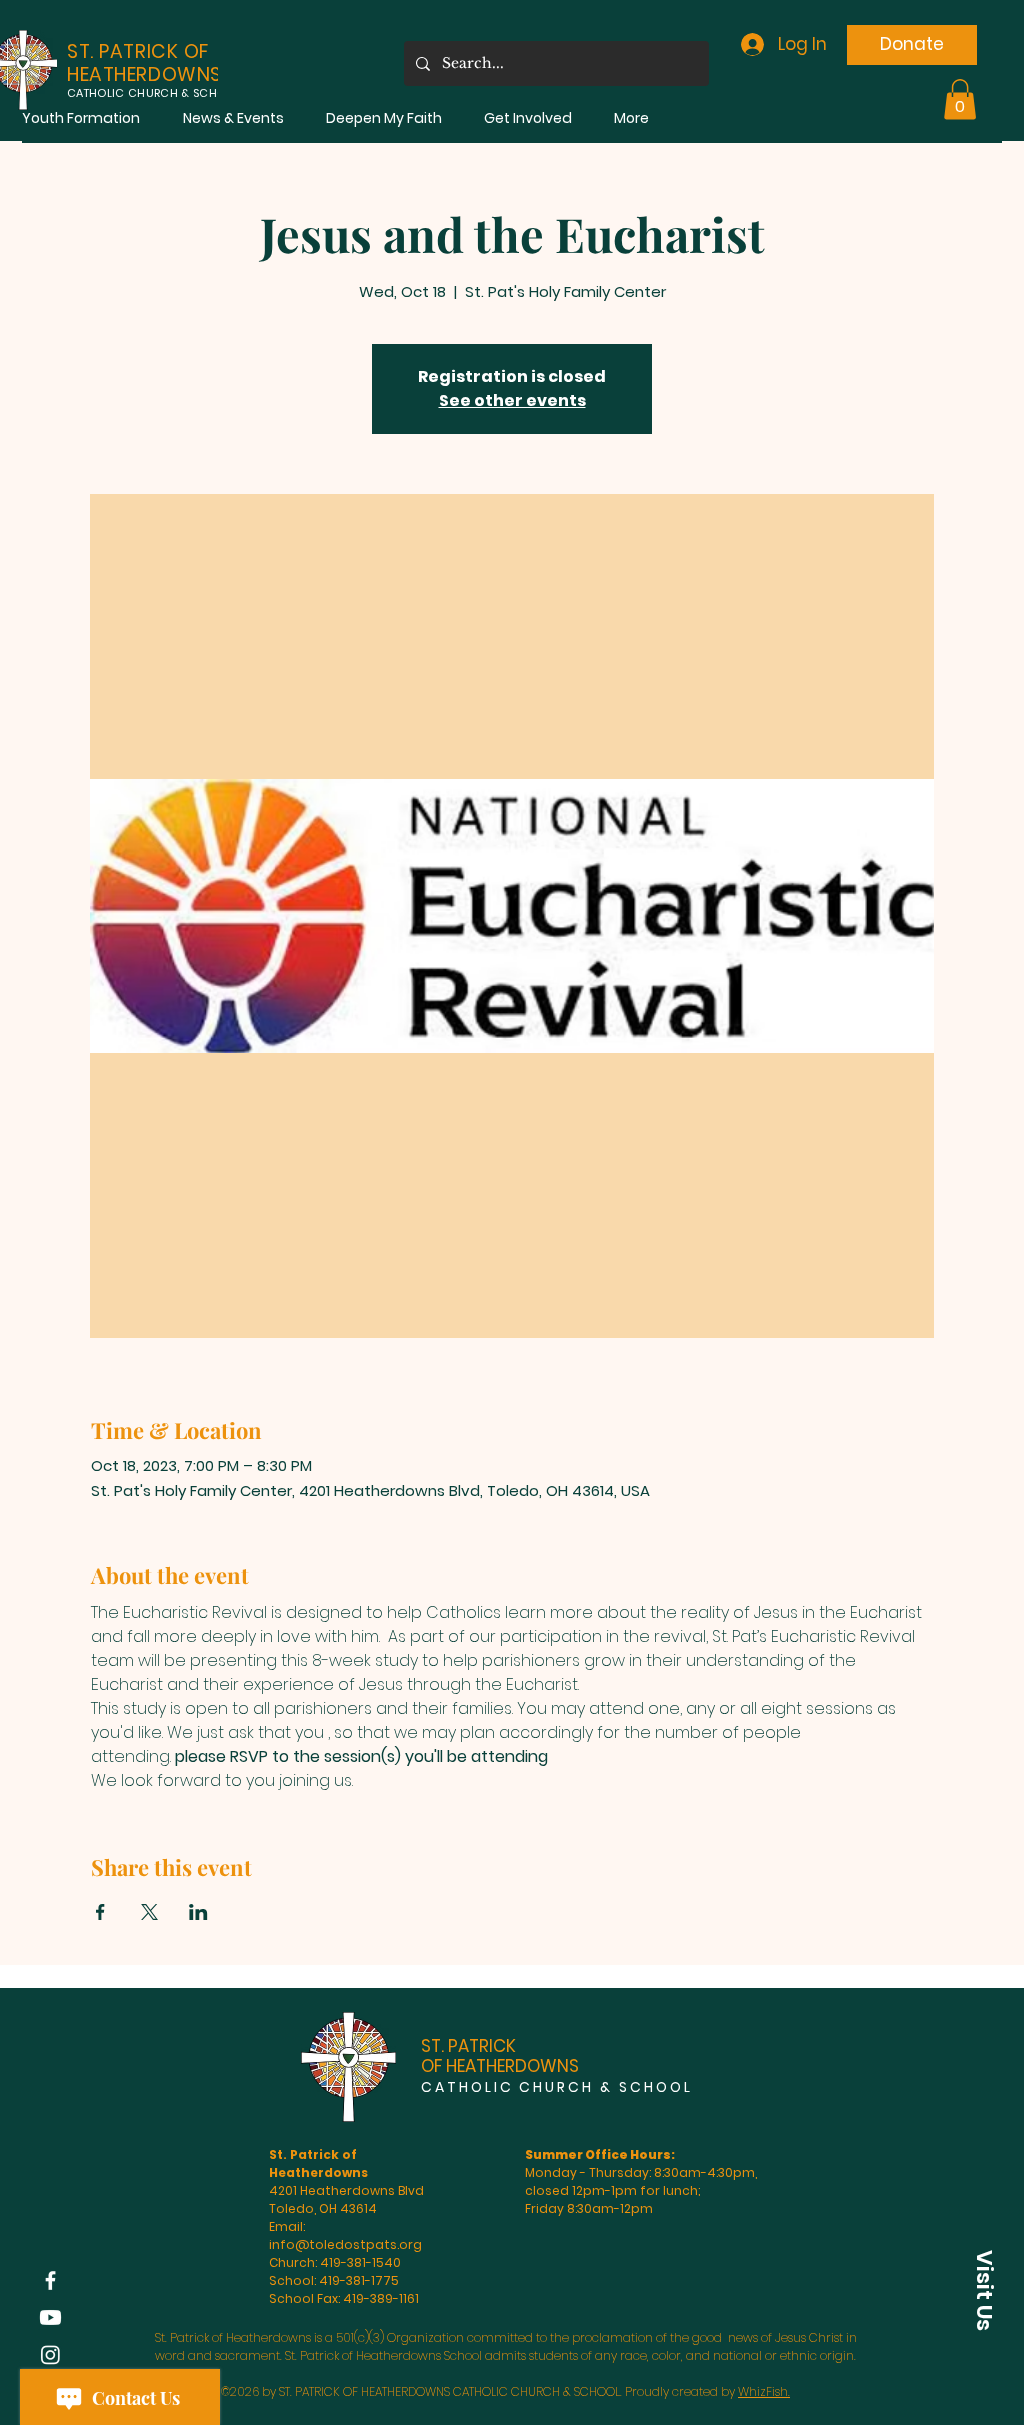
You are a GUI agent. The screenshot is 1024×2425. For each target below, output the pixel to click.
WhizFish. (764, 2391)
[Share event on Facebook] (100, 1912)
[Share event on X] (149, 1912)
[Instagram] (50, 2354)
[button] (80, 118)
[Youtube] (50, 2317)
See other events (512, 400)
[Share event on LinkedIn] (198, 1912)
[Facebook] (50, 2280)
